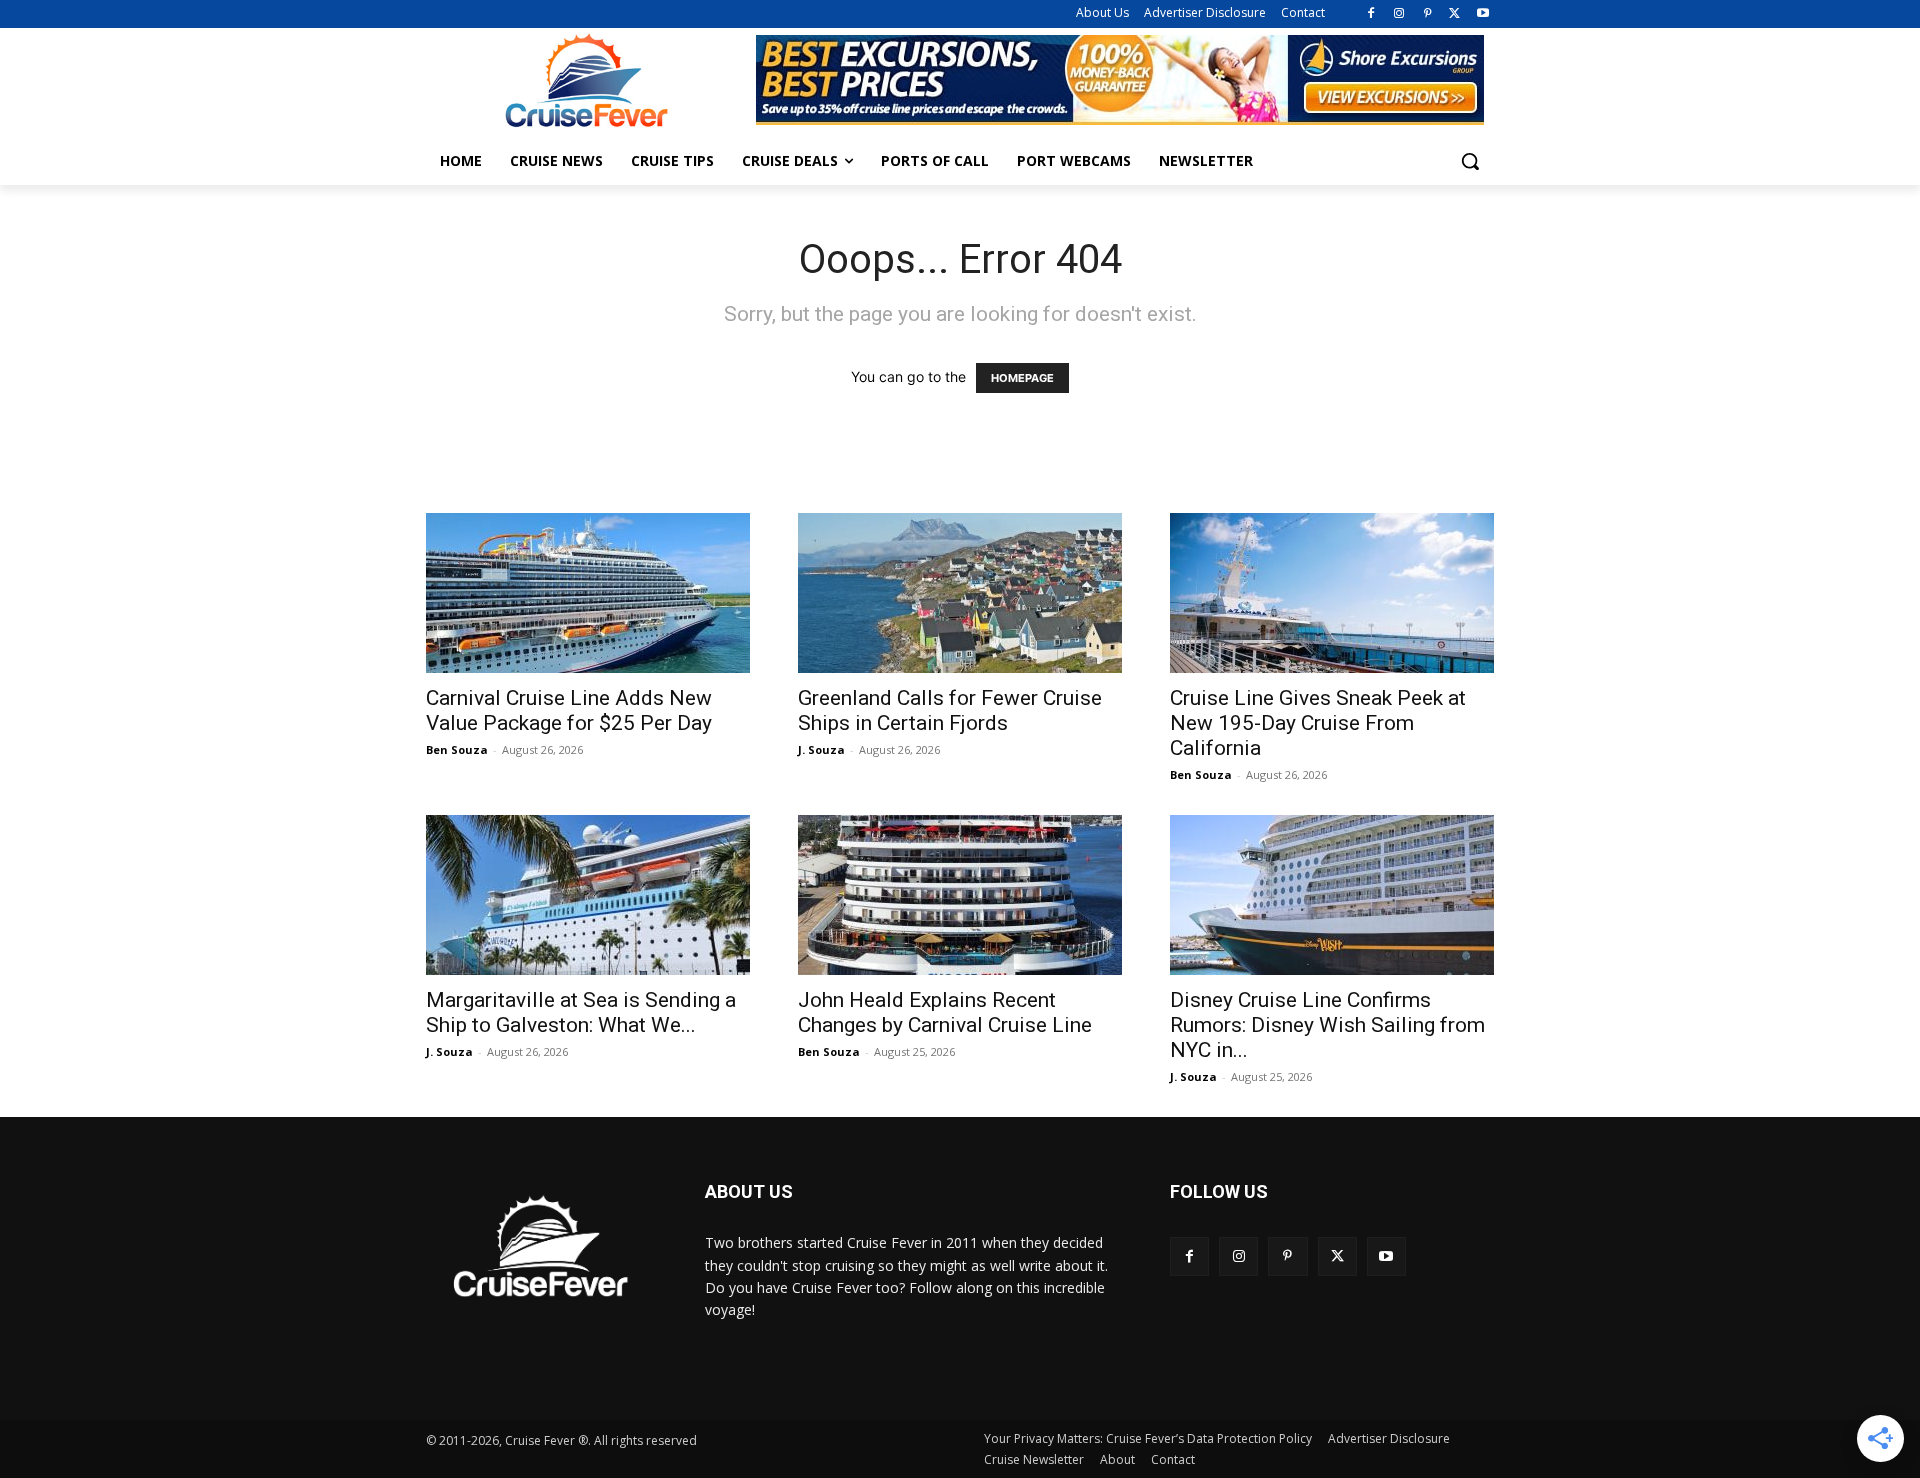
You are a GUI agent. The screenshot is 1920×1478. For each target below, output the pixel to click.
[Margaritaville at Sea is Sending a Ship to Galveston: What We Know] (588, 895)
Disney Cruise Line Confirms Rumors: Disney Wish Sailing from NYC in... (1327, 1025)
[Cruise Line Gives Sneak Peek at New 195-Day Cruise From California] (1332, 593)
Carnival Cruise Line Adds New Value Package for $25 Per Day (569, 710)
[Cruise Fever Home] (586, 80)
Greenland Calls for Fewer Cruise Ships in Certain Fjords (950, 710)
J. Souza (821, 749)
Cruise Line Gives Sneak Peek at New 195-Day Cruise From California (1318, 723)
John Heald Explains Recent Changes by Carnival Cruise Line (945, 1012)
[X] (1454, 14)
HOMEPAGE (1022, 378)
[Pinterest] (1427, 14)
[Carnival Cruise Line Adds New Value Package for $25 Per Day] (588, 593)
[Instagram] (1399, 14)
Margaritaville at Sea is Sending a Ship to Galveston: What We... (581, 1012)
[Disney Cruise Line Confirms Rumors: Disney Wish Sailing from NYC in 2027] (1332, 895)
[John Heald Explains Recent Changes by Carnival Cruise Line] (960, 895)
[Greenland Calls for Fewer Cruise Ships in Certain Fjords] (960, 593)
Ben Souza (457, 749)
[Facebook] (1371, 14)
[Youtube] (1482, 14)
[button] (1470, 161)
